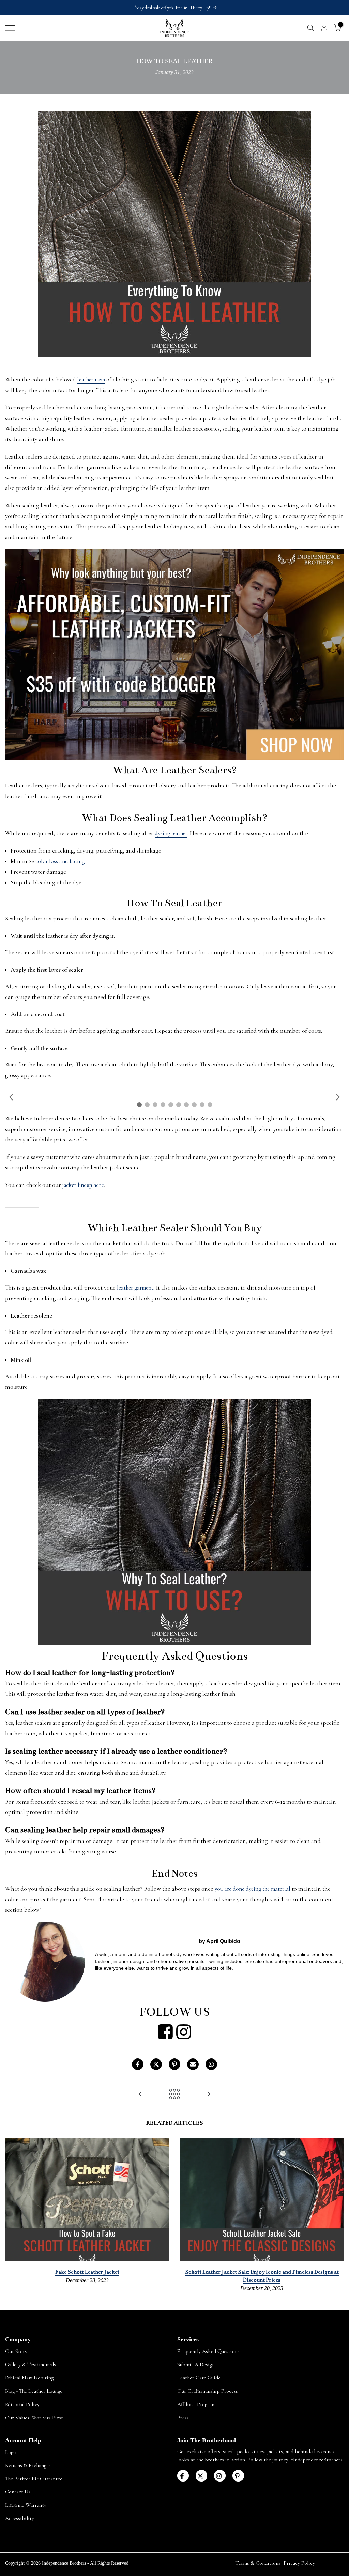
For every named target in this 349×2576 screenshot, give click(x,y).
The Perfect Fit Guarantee (34, 2479)
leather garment (135, 1288)
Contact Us (18, 2492)
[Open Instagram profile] (184, 2032)
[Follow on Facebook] (183, 2476)
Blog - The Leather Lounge (34, 2391)
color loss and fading (60, 861)
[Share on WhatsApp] (211, 2064)
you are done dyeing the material (253, 1889)
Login (11, 2452)
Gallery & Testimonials (31, 2364)
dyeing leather (171, 833)
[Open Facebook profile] (165, 2032)
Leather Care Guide (199, 2378)
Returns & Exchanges (28, 2465)
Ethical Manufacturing (29, 2378)
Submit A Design (196, 2364)
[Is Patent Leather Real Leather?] (140, 2094)
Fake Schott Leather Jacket (87, 2272)
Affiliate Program (196, 2404)
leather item (91, 380)
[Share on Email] (193, 2064)
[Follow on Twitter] (201, 2476)
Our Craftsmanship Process (208, 2391)
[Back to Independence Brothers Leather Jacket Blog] (174, 2094)
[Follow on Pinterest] (238, 2476)
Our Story (16, 2351)
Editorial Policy (22, 2404)
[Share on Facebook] (138, 2064)
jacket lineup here (83, 1185)
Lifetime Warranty (26, 2505)
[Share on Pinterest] (174, 2064)
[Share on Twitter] (156, 2064)
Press (183, 2418)
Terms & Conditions (258, 2563)
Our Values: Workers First (34, 2418)
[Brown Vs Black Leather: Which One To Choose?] (209, 2094)
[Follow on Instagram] (220, 2476)
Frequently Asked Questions (208, 2351)
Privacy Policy (299, 2563)
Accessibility (20, 2518)
